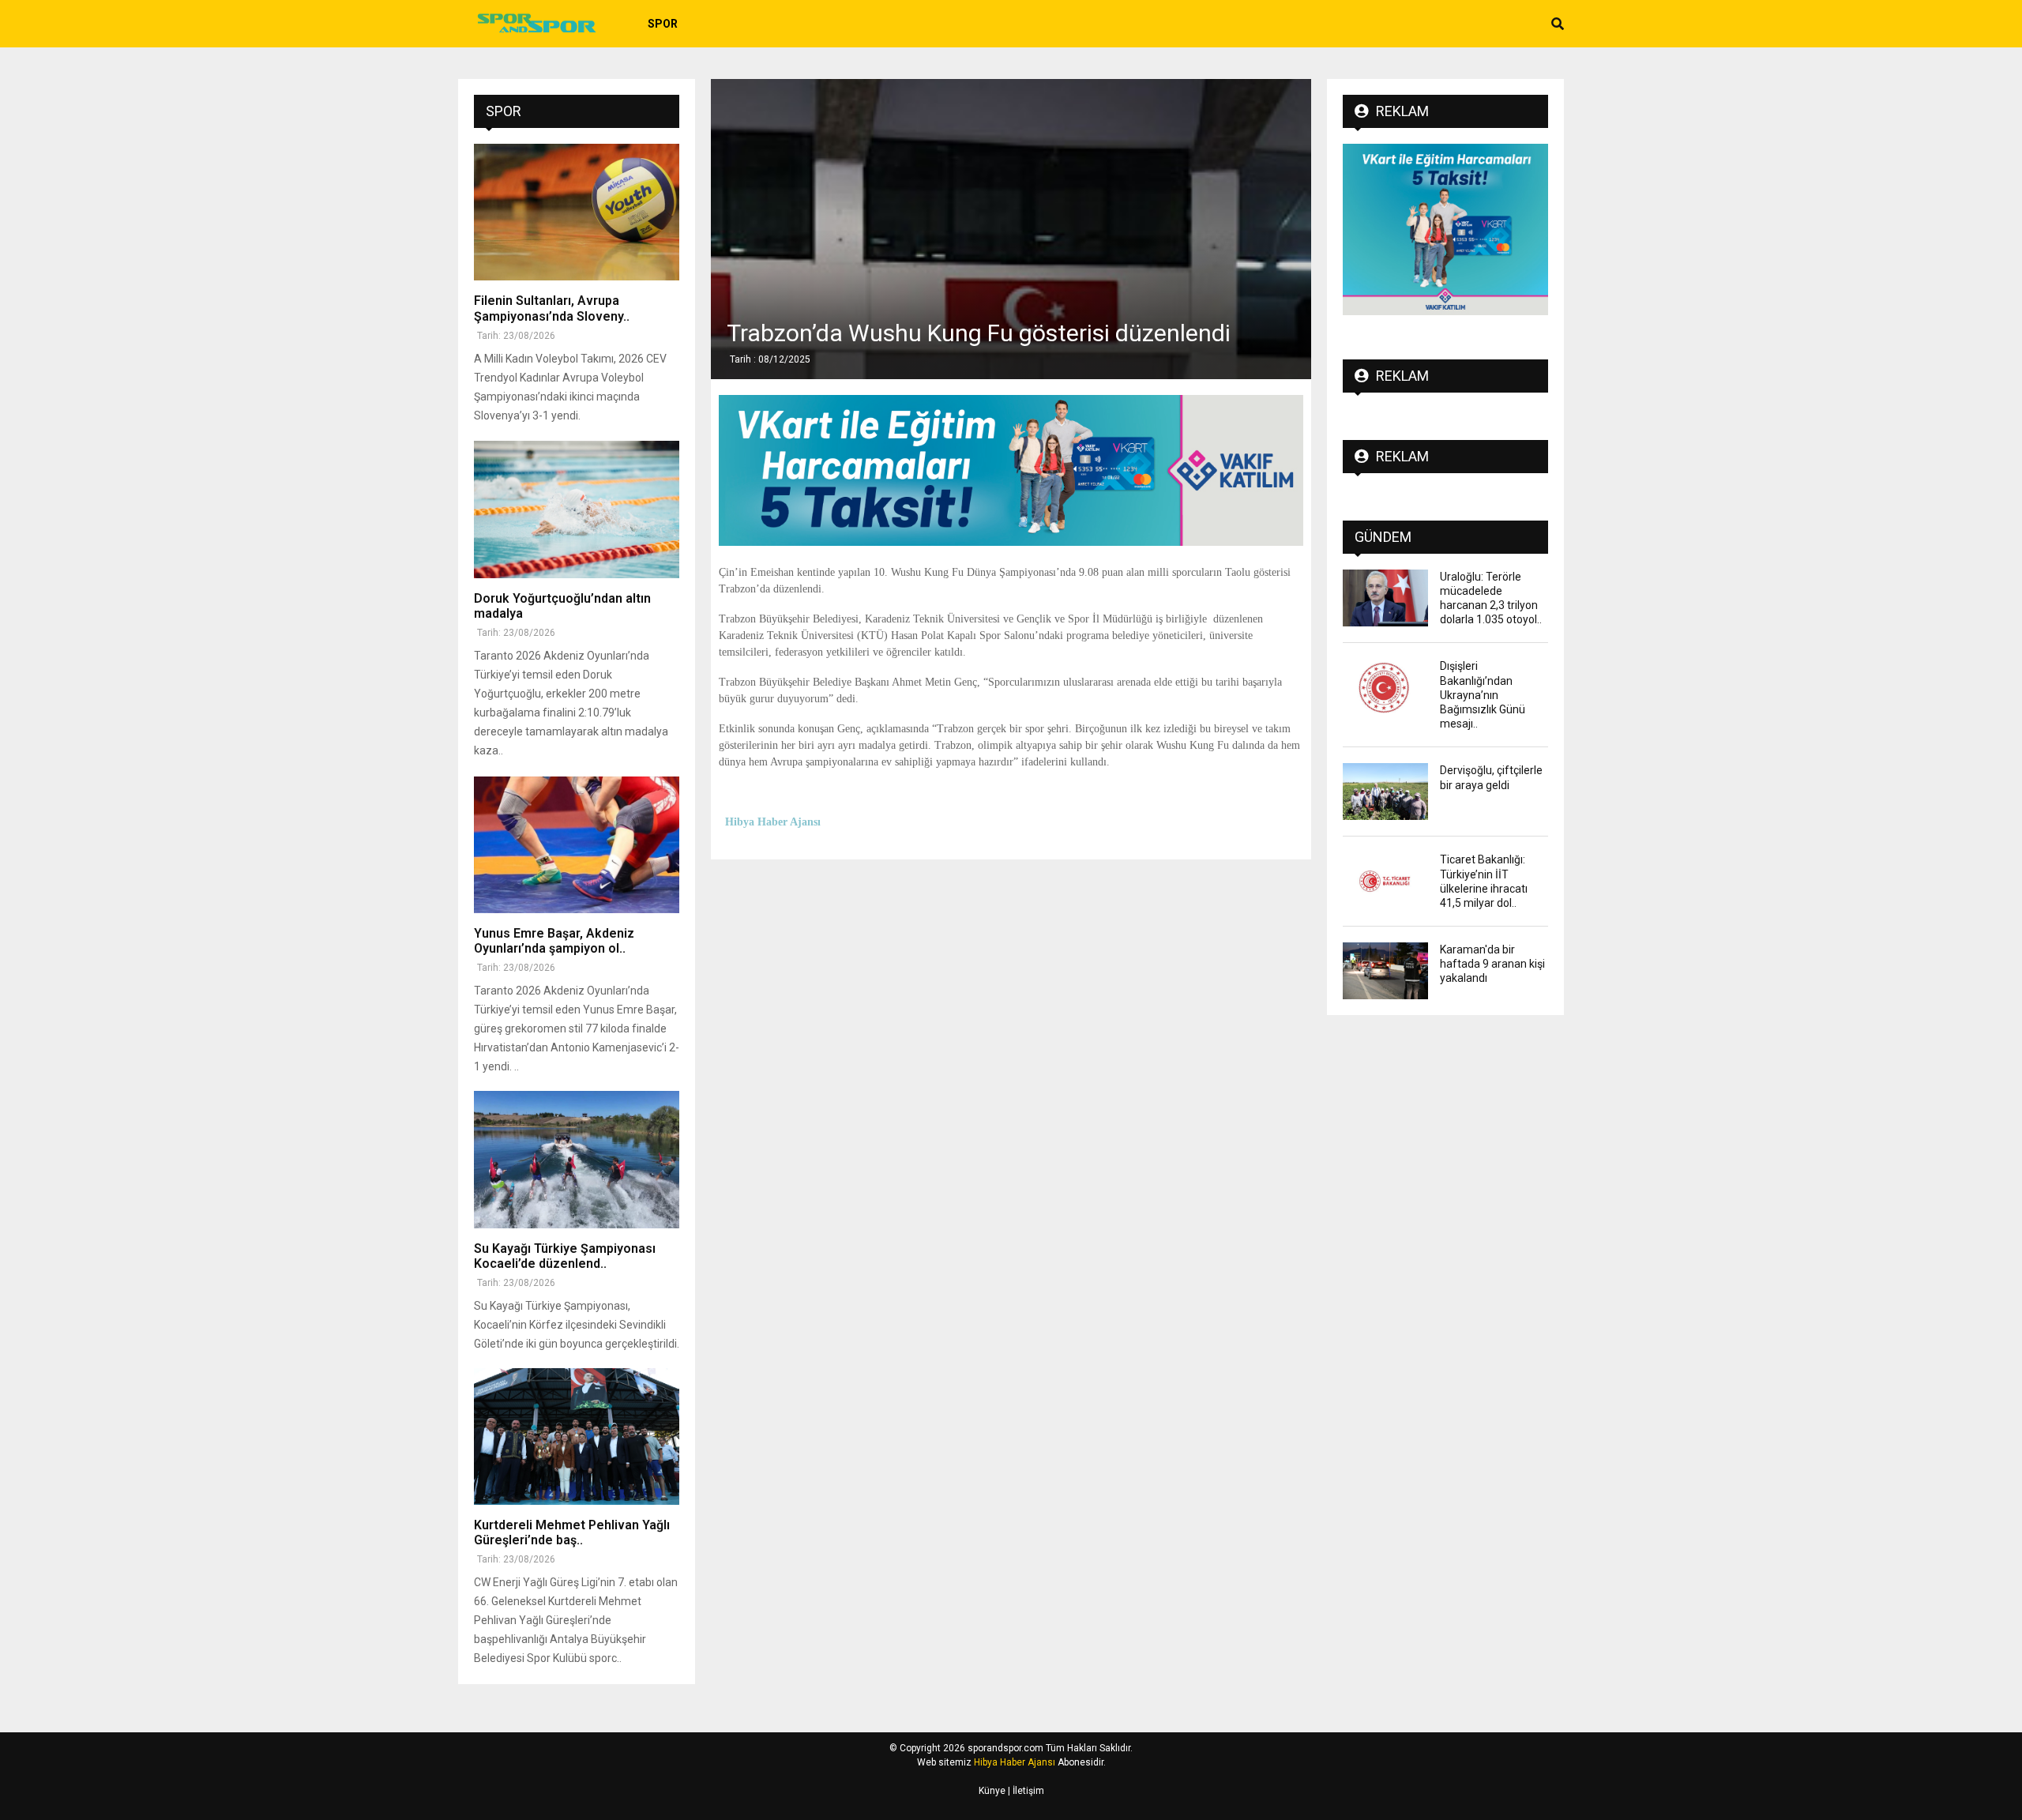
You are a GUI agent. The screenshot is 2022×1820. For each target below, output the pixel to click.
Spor (663, 24)
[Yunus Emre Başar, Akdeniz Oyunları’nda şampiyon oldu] (577, 845)
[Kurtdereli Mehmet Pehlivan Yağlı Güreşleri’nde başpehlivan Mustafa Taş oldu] (577, 1436)
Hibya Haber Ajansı (1015, 1762)
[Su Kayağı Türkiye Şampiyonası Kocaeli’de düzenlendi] (577, 1159)
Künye (992, 1791)
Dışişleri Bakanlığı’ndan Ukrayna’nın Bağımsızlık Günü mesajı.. (1483, 695)
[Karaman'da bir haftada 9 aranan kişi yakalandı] (1385, 971)
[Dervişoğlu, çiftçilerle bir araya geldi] (1385, 792)
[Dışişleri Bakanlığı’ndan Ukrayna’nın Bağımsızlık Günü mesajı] (1385, 687)
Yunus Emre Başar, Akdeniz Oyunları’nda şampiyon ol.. (554, 941)
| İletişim (1025, 1791)
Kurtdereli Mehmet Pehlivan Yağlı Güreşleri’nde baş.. (572, 1532)
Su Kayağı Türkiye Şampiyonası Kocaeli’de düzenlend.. (565, 1256)
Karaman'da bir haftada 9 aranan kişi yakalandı (1492, 964)
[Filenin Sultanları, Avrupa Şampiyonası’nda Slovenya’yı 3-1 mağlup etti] (577, 212)
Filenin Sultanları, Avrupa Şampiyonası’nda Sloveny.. (552, 308)
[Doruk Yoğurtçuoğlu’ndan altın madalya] (577, 509)
